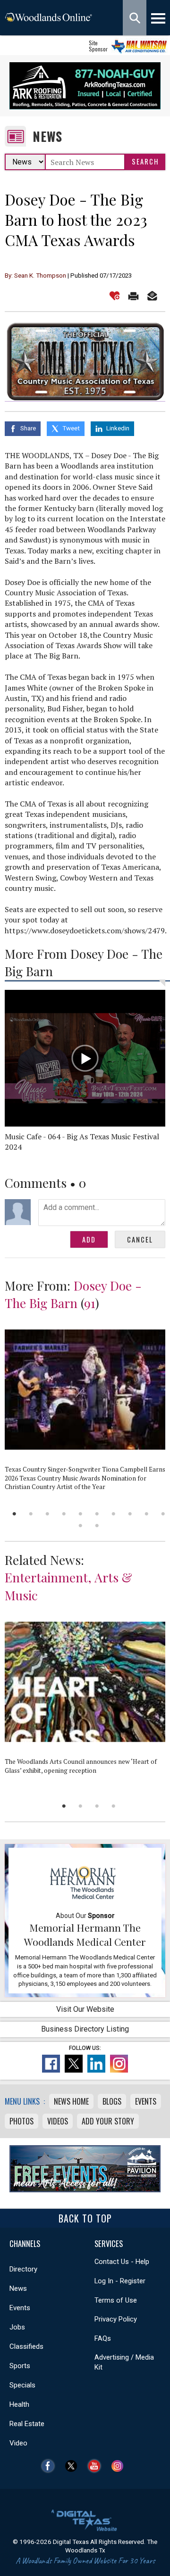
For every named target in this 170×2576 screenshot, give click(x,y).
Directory (23, 2269)
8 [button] (130, 1514)
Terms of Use (116, 2300)
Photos (21, 2121)
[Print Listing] (133, 296)
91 (90, 1303)
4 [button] (64, 1514)
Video (18, 2443)
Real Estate (27, 2424)
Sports (20, 2366)
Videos (58, 2121)
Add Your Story (108, 2121)
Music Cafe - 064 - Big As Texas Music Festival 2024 (82, 1142)
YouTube (97, 2466)
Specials (22, 2385)
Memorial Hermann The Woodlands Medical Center (85, 1934)
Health (19, 2404)
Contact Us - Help (122, 2262)
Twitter (73, 2466)
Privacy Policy (116, 2319)
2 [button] (31, 1514)
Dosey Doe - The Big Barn (73, 1294)
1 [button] (14, 1514)
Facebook (50, 2466)
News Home (71, 2101)
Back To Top (85, 2218)
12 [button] (97, 1526)
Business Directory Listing (85, 2029)
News (47, 136)
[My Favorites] (115, 296)
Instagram (120, 2466)
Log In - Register (120, 2281)
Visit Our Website (85, 2009)
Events (146, 2101)
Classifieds (26, 2346)
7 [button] (114, 1514)
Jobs (17, 2327)
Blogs (112, 2101)
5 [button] (81, 1514)
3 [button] (47, 1514)
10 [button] (163, 1514)
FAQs (103, 2338)
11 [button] (81, 1526)
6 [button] (97, 1514)
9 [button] (147, 1514)
